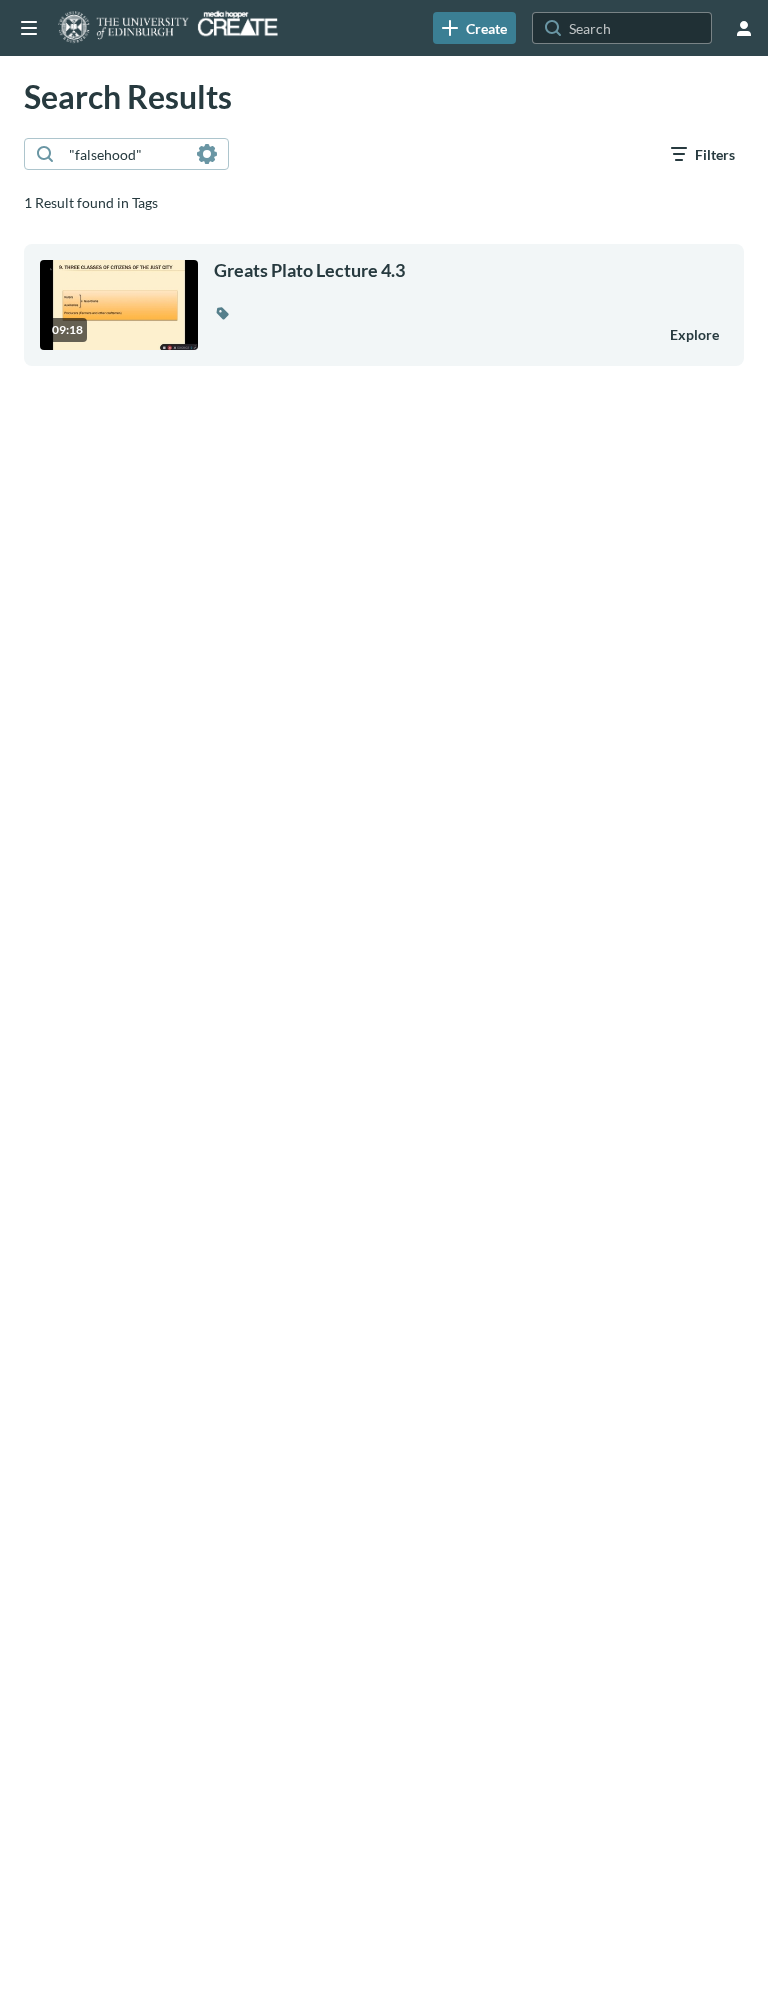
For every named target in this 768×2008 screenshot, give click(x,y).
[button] (222, 313)
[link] (474, 28)
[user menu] (744, 28)
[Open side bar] (29, 28)
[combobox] (125, 154)
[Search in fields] (207, 154)
